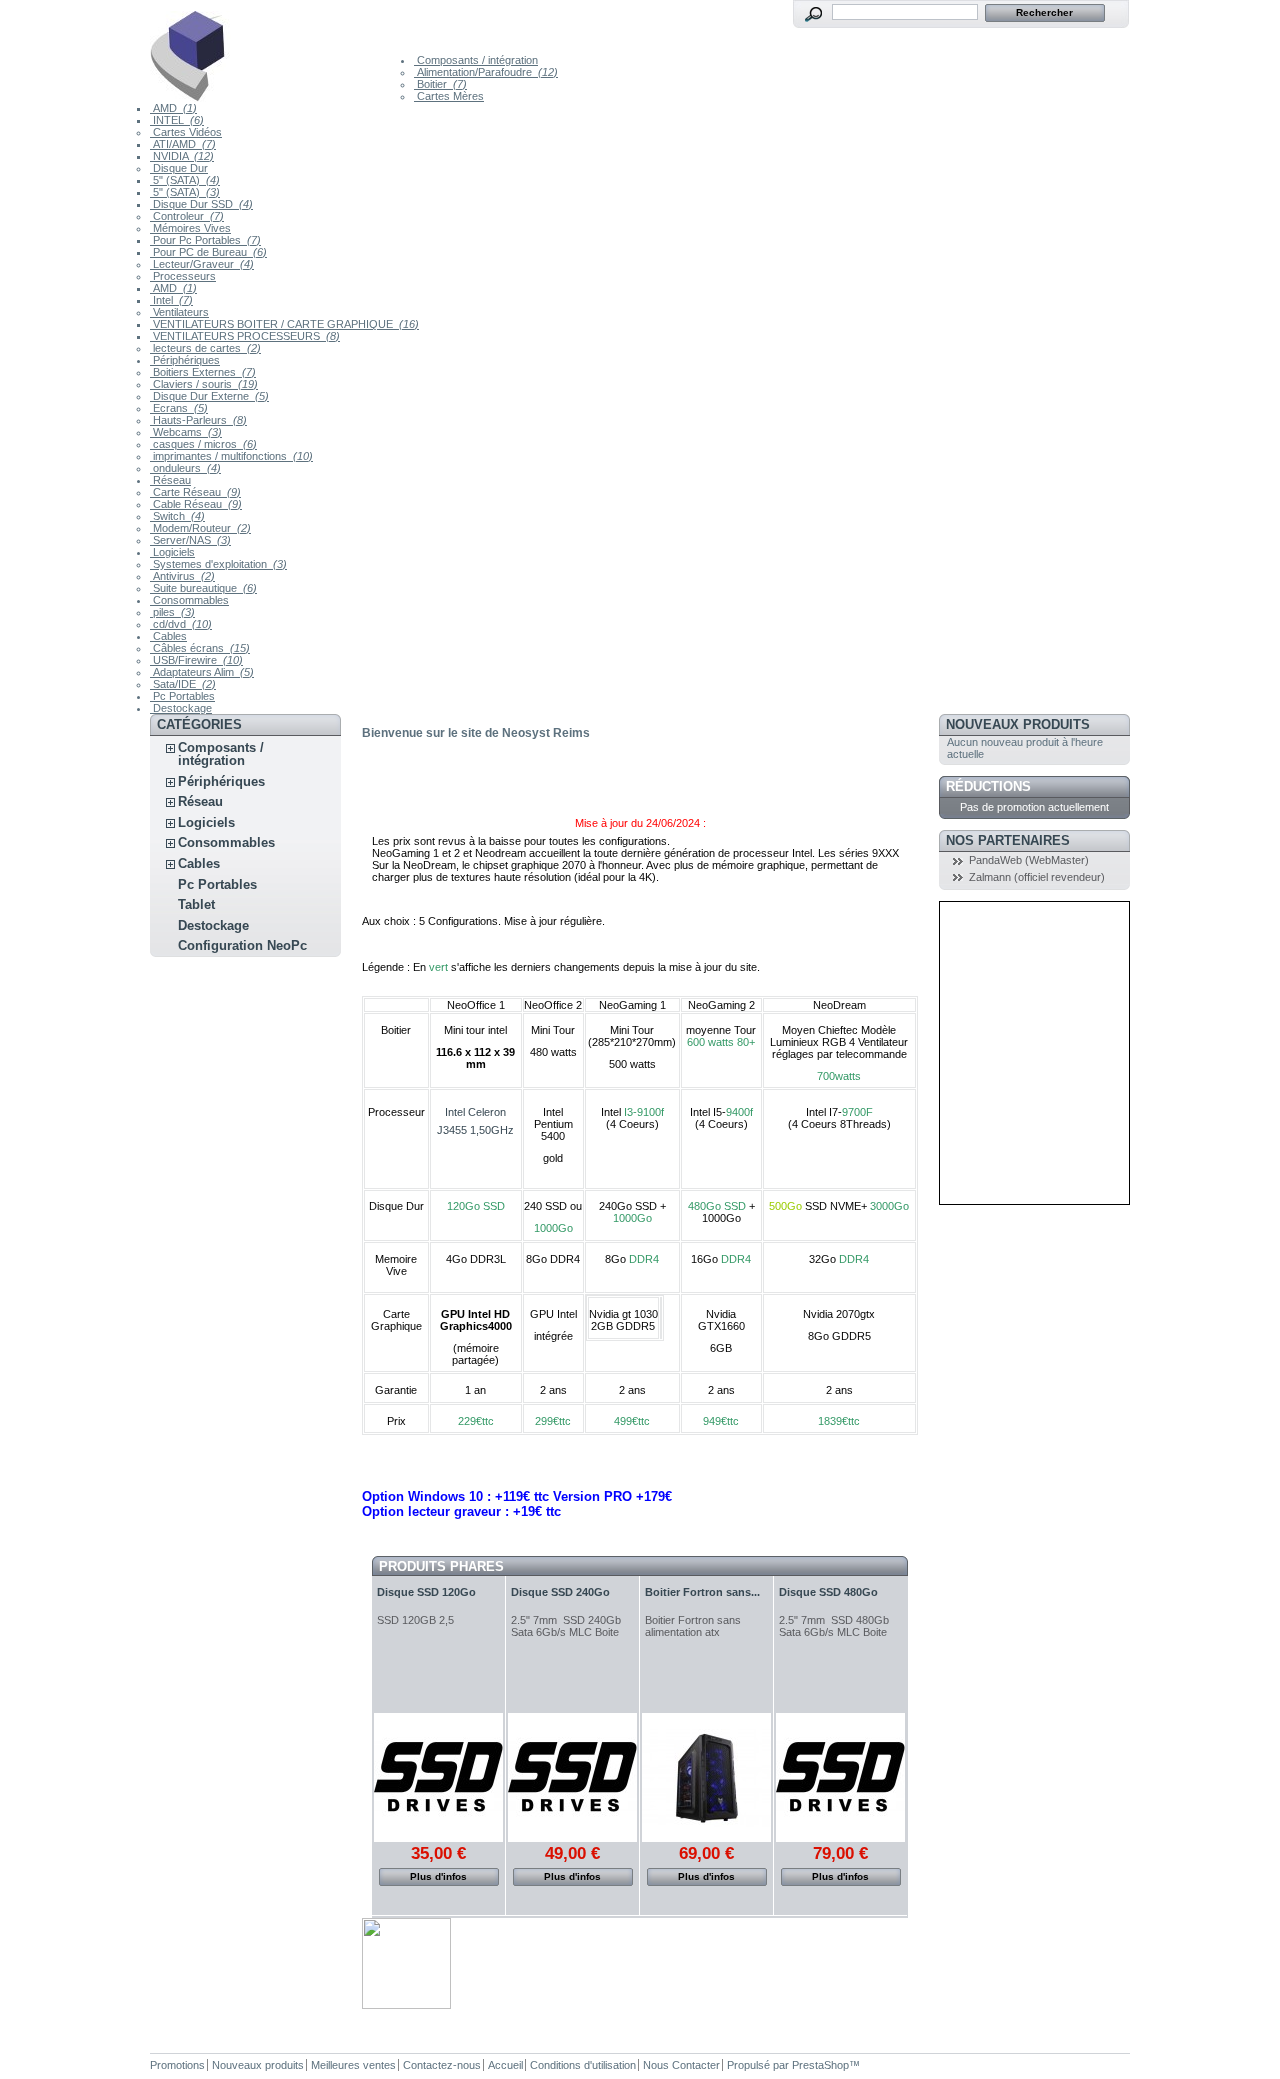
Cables (168, 636)
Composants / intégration (476, 60)
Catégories (199, 724)
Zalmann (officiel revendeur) (1037, 877)
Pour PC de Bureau (208, 252)
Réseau (170, 480)
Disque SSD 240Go (560, 1592)
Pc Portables (182, 696)
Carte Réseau (195, 492)
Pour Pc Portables (205, 240)
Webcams (186, 432)
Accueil (505, 2065)
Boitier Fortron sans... (702, 1592)
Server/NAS (190, 540)
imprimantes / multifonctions (231, 456)
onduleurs (185, 468)
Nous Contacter (681, 2065)
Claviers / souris (204, 384)
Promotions (177, 2065)
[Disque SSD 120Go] (438, 1777)
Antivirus (182, 576)
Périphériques (185, 360)
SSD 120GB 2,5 (415, 1620)
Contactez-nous (442, 2065)
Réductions (988, 786)
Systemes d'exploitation (218, 564)
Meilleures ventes (353, 2065)
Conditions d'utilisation (583, 2065)
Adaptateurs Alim (202, 672)
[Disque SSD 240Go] (572, 1777)
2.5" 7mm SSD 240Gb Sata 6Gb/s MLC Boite (566, 1626)
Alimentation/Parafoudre (486, 72)
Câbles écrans (200, 648)
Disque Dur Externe (209, 396)
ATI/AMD (183, 144)
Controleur (187, 216)
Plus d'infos (438, 1876)
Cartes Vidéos (186, 132)
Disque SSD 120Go (426, 1592)
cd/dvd (181, 624)
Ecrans (179, 408)
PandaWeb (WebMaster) (1029, 860)
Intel (171, 300)
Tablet (196, 904)
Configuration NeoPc (242, 945)
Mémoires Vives (190, 228)
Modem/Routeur (200, 528)
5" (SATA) (185, 180)
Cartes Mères (449, 96)
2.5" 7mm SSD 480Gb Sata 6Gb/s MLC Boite (834, 1626)
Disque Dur (179, 168)
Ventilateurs (179, 312)
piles (172, 612)
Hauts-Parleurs (198, 420)
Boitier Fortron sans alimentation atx (693, 1626)
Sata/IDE (183, 684)
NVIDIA (182, 156)
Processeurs (183, 276)
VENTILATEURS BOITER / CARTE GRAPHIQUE (284, 324)
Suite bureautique (203, 588)
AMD (173, 108)
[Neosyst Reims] (282, 51)
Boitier (440, 84)
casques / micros (203, 444)
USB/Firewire (196, 660)
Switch (177, 516)
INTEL (177, 120)
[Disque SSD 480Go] (840, 1777)
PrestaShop (820, 2065)
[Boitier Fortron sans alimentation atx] (706, 1777)
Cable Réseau (196, 504)
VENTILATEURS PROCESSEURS (245, 336)
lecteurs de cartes (205, 348)
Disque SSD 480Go (828, 1592)
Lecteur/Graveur (202, 264)
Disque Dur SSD (201, 204)
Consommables (189, 600)
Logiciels (172, 552)
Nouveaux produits (1018, 724)
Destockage (181, 708)
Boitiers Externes (203, 372)
